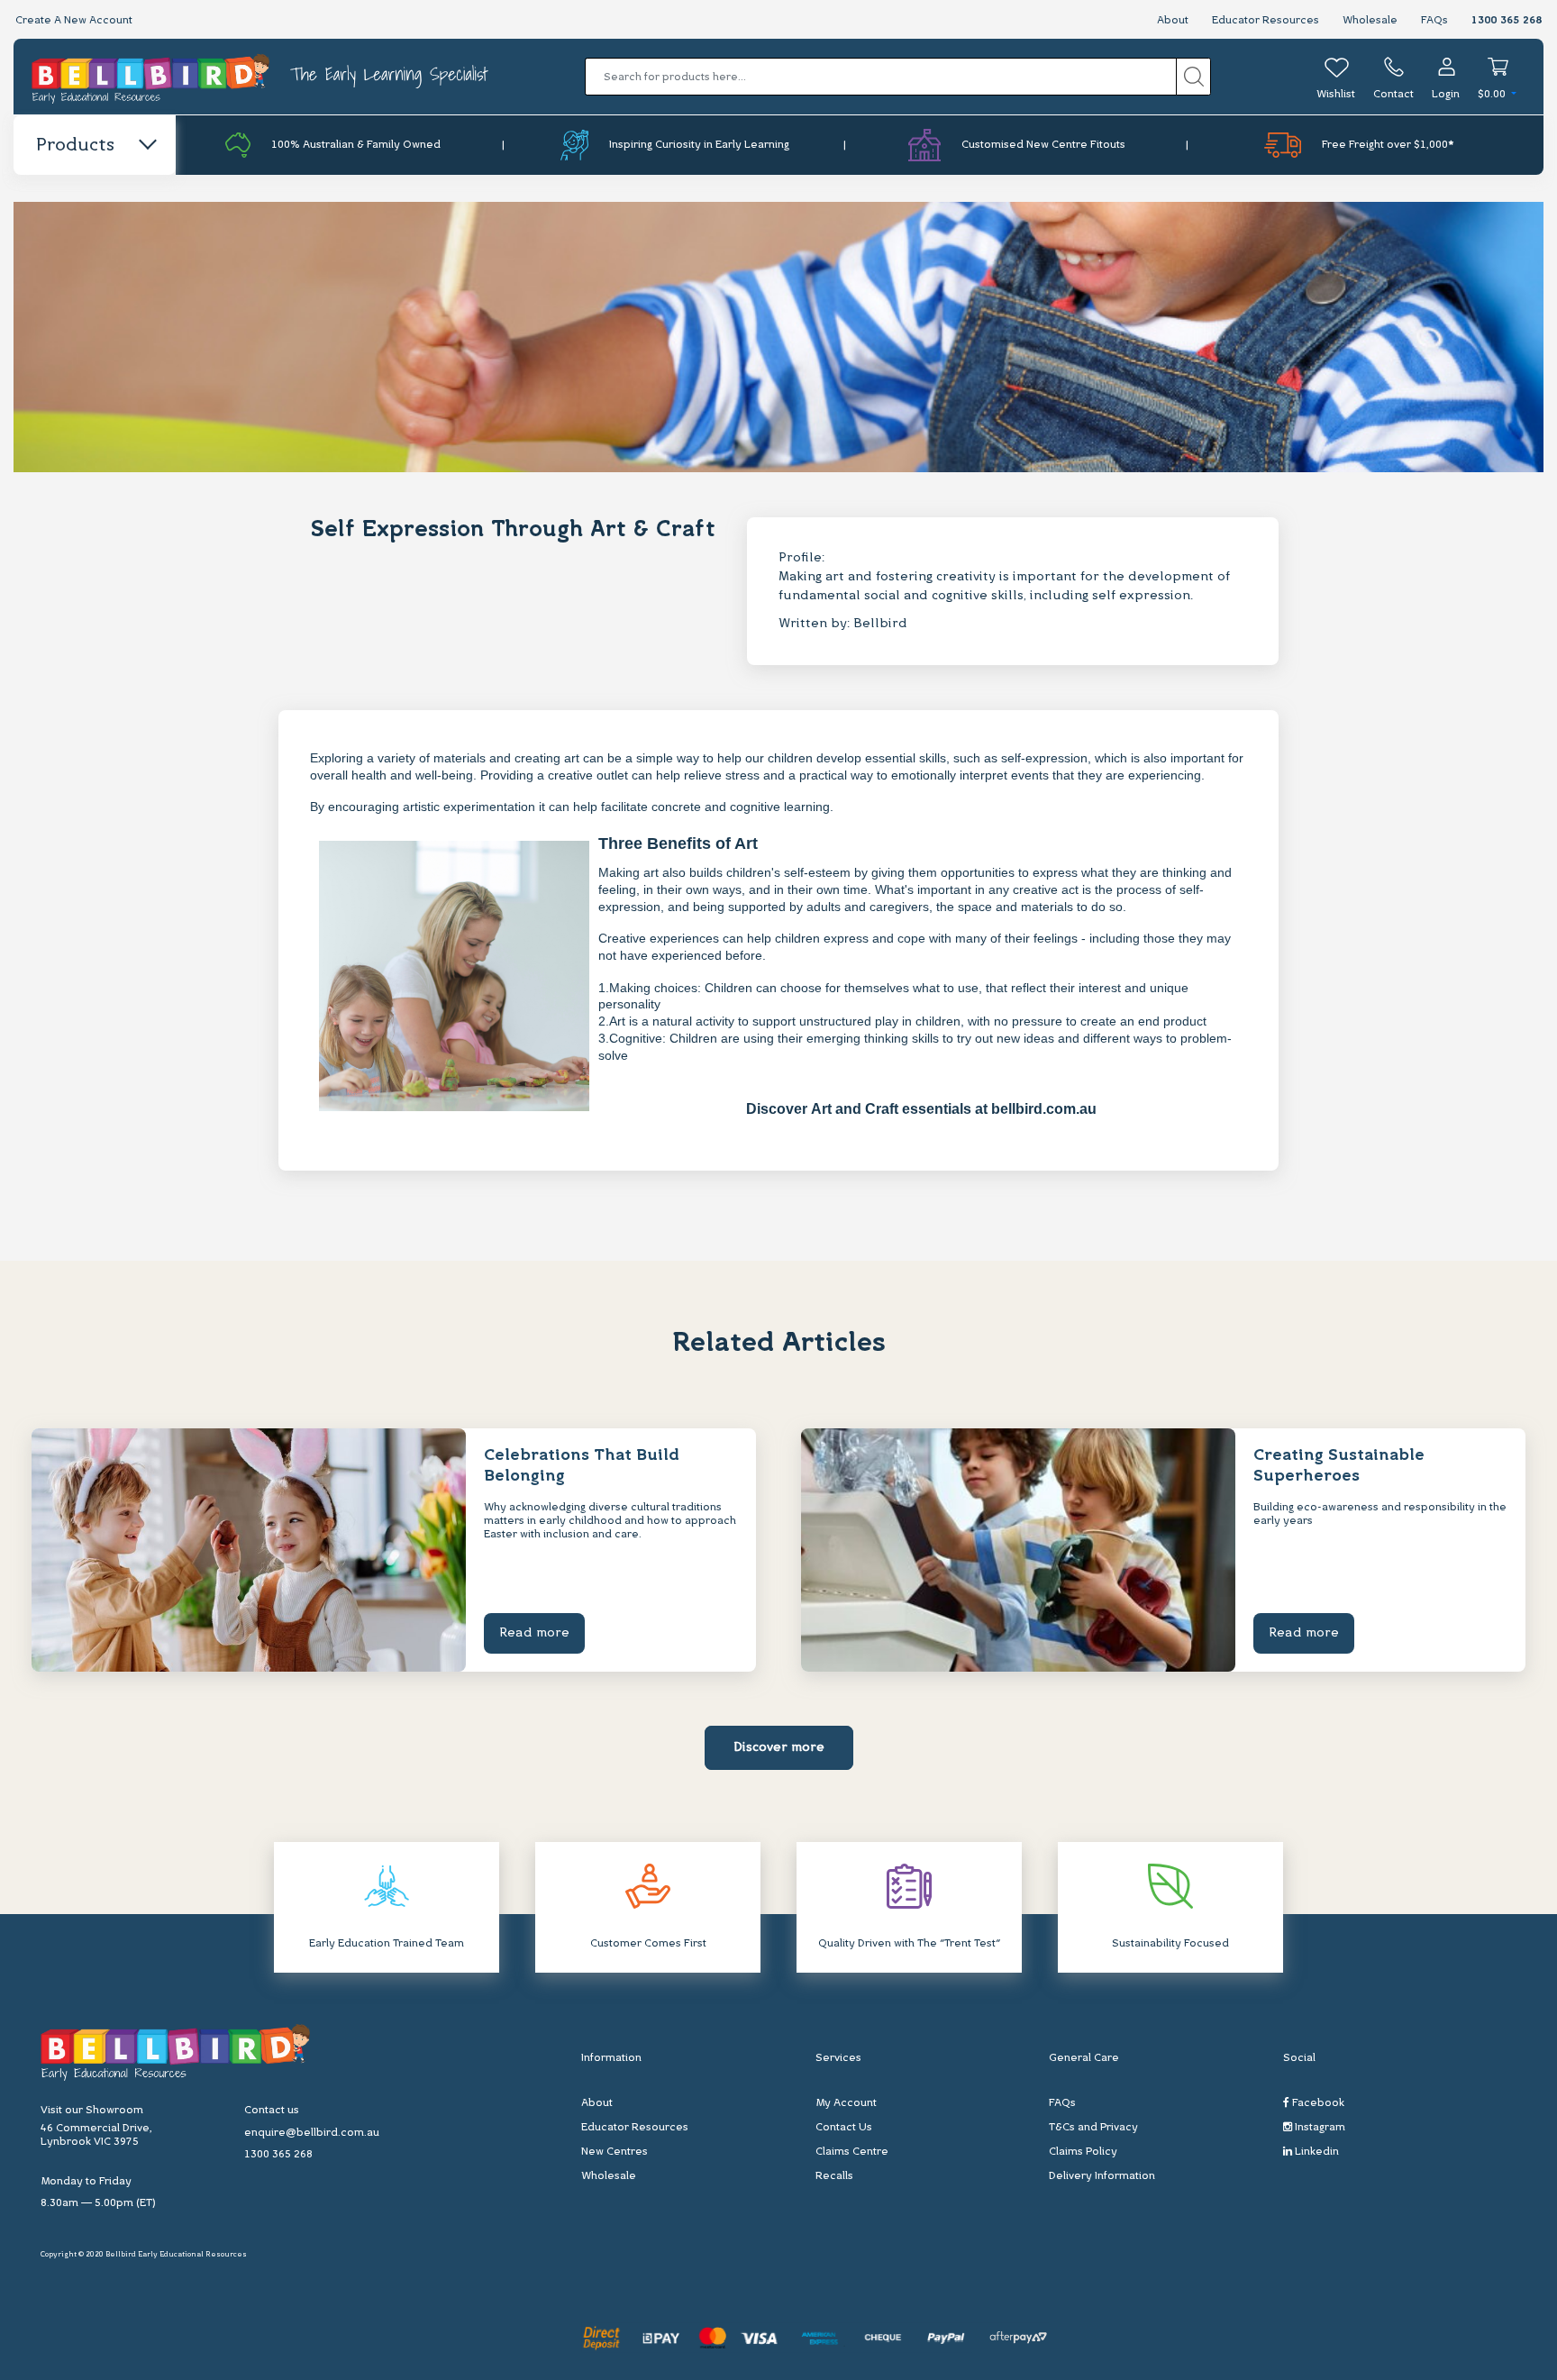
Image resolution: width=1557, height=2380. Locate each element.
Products (75, 146)
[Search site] (1193, 77)
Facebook (1317, 2103)
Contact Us (844, 2128)
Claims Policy (1083, 2152)
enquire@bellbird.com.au (312, 2133)
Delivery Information (1102, 2176)
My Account (846, 2103)
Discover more (779, 1748)
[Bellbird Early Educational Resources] (152, 77)
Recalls (834, 2176)
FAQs (1434, 21)
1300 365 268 (1507, 21)
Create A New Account (74, 21)
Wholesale (1370, 21)
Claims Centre (852, 2152)
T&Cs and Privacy (1093, 2128)
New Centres (615, 2152)
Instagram (1319, 2128)
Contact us (272, 2111)
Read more (534, 1633)
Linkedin (1316, 2152)
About (1173, 21)
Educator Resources (1266, 21)
